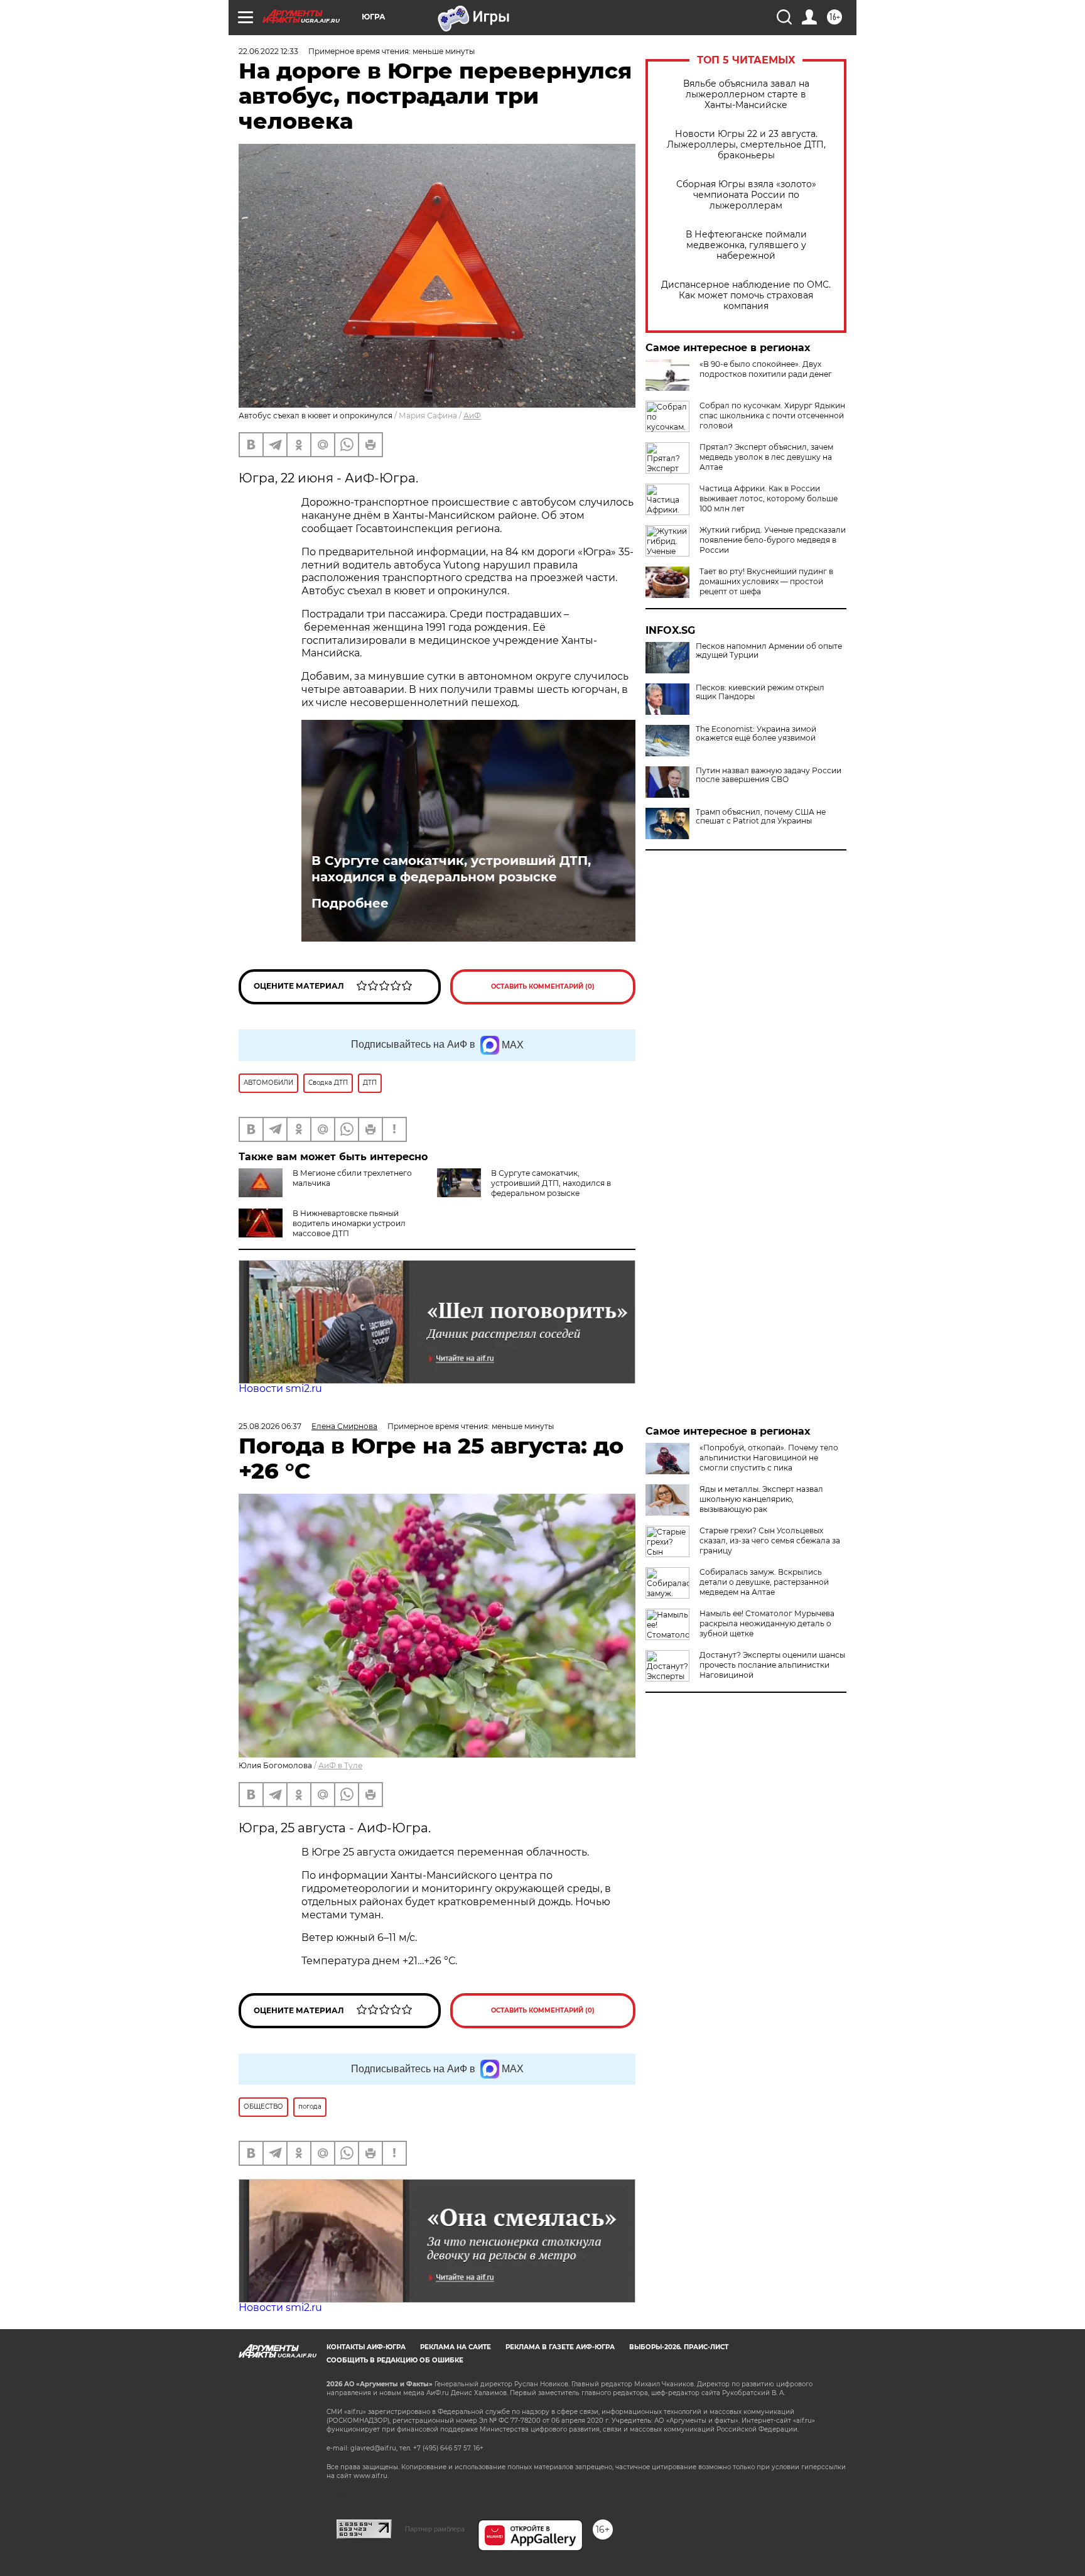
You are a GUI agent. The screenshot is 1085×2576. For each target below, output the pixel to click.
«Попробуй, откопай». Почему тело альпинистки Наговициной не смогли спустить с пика (769, 1458)
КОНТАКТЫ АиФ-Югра (366, 2347)
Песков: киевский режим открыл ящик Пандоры (760, 692)
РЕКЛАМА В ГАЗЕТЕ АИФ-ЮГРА (560, 2347)
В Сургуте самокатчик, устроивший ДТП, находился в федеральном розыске (451, 869)
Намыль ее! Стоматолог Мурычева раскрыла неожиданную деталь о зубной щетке (767, 1623)
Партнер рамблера (435, 2529)
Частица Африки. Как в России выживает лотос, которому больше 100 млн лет (769, 498)
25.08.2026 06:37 (270, 1426)
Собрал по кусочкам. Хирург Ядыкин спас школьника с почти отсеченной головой (772, 416)
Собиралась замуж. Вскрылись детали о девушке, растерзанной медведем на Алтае (764, 1582)
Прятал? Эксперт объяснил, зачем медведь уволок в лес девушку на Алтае (766, 457)
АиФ (472, 416)
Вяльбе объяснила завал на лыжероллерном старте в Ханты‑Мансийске (746, 95)
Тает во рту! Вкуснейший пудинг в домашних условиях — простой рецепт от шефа (766, 581)
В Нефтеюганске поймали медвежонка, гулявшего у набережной (746, 245)
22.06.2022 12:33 (268, 51)
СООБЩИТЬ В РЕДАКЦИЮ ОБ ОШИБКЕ (395, 2360)
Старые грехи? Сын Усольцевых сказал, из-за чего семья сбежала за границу (770, 1541)
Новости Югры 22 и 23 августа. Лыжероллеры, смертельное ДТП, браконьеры (746, 145)
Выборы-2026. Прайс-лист (679, 2347)
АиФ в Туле (340, 1765)
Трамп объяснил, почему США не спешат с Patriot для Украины (761, 817)
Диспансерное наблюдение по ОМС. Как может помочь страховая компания (746, 296)
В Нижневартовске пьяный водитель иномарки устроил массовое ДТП (349, 1223)
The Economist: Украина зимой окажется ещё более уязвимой (756, 734)
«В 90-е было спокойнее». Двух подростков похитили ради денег (766, 369)
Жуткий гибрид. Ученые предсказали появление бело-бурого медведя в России (773, 540)
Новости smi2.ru (280, 1389)
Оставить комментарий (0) (543, 986)
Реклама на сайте (456, 2347)
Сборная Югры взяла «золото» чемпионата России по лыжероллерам (746, 195)
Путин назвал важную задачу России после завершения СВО (769, 775)
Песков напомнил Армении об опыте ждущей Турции (769, 651)
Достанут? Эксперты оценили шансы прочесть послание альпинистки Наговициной (772, 1665)
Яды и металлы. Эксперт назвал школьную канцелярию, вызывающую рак (761, 1499)
